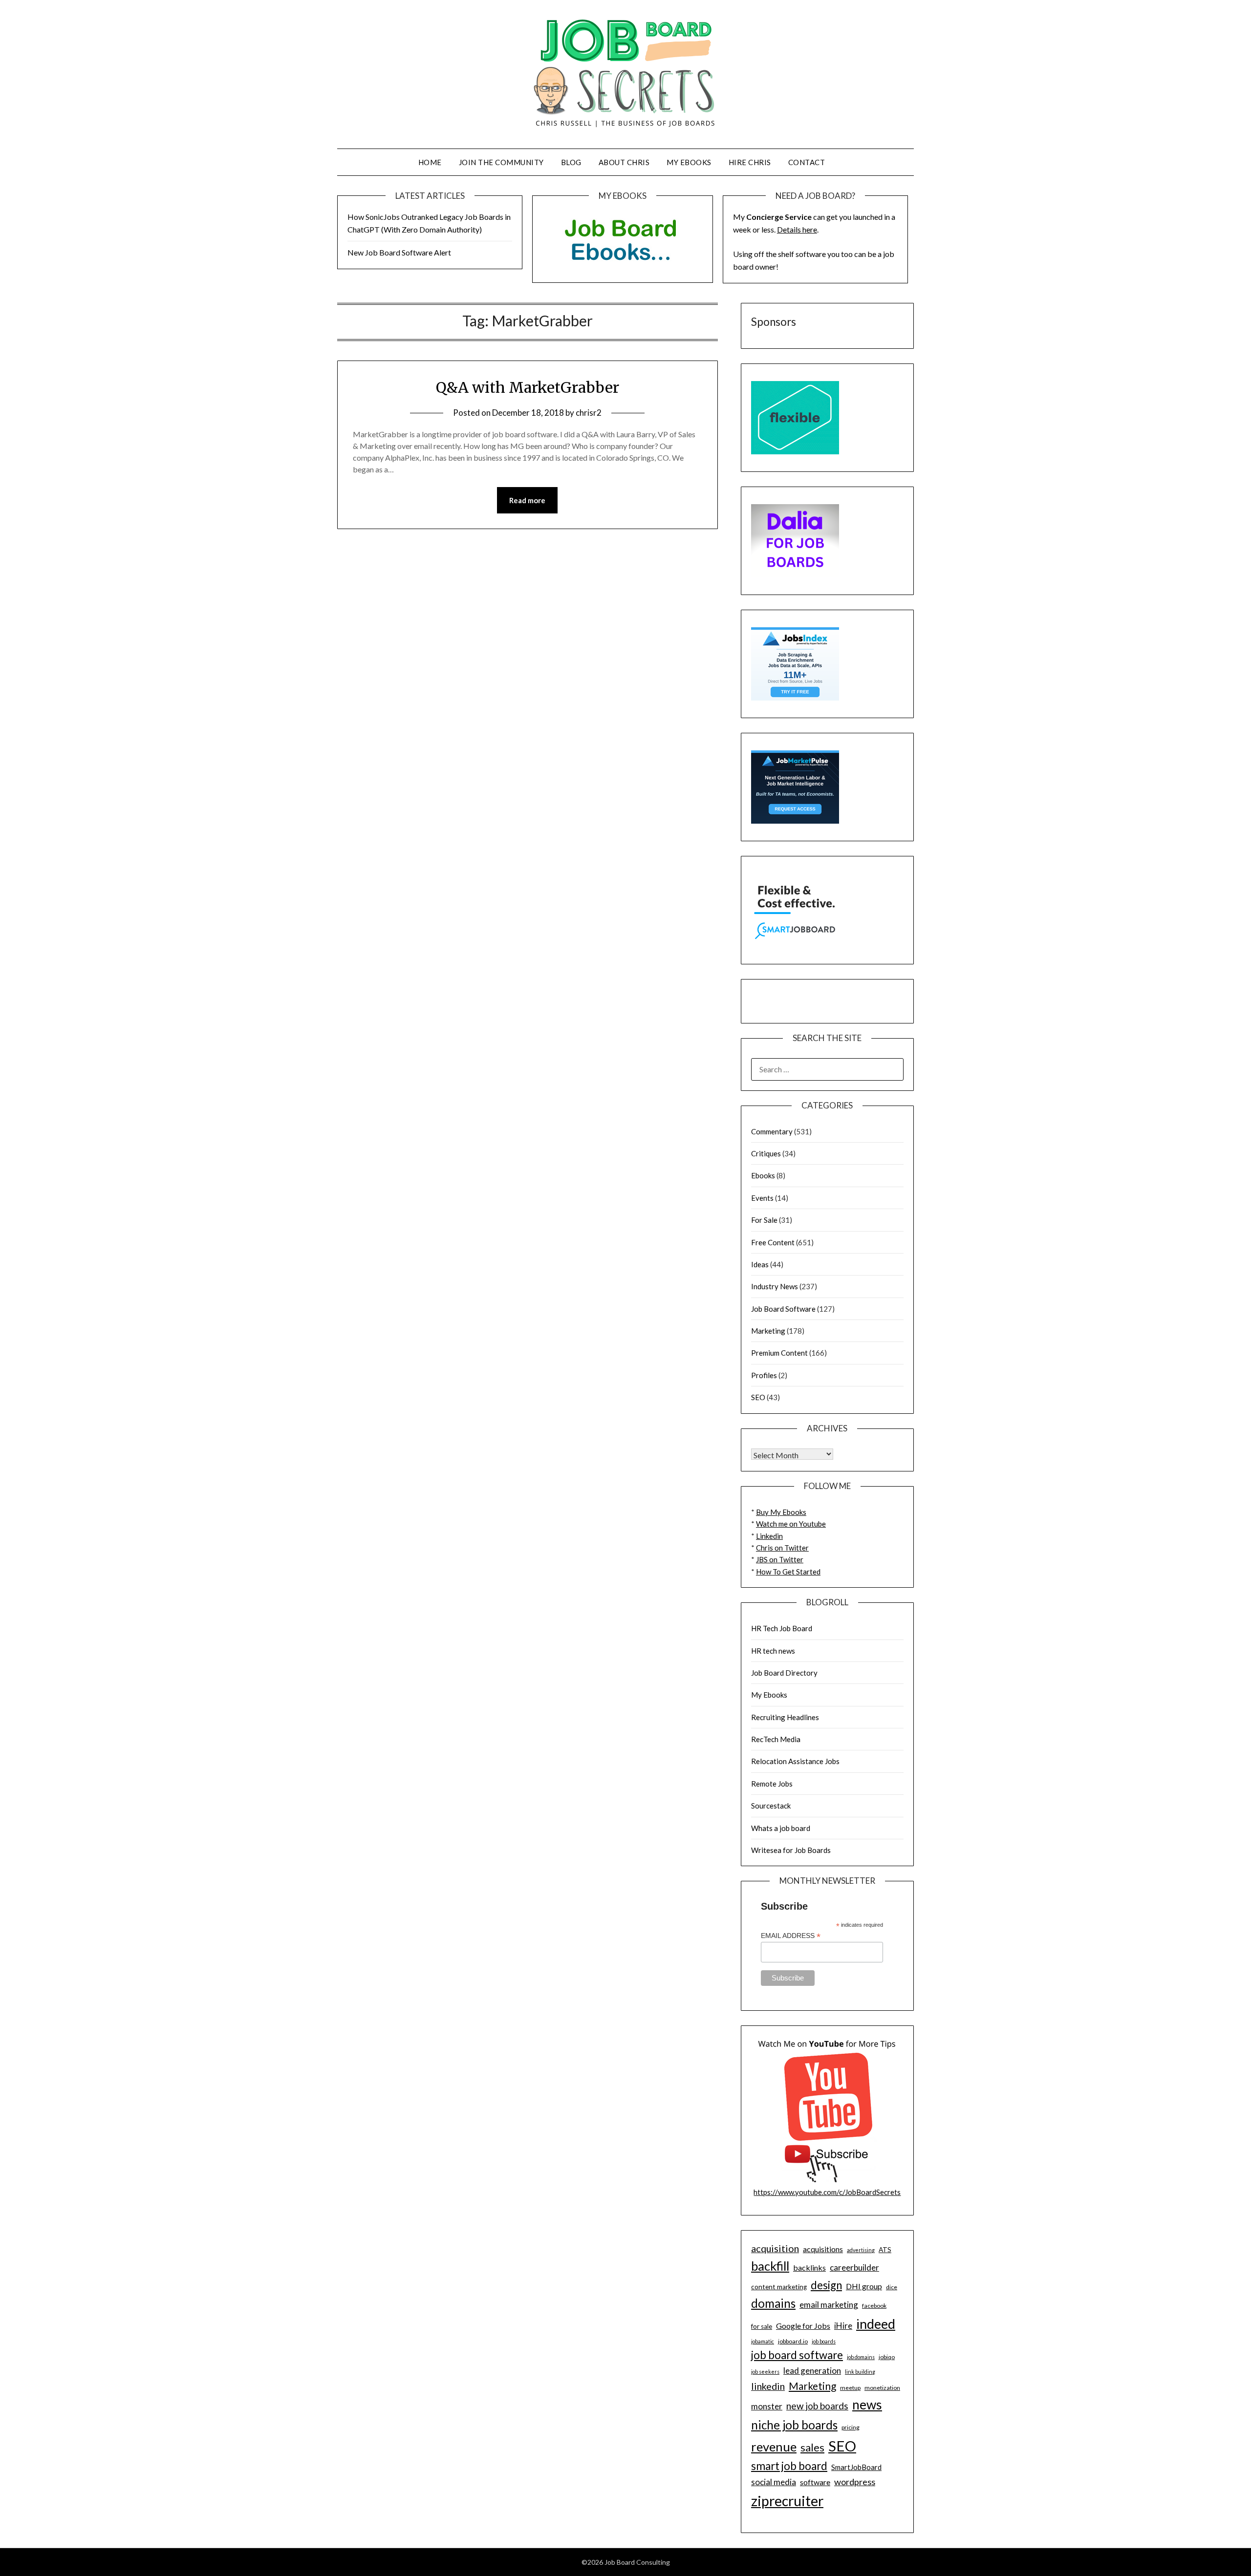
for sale (762, 2326)
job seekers (765, 2372)
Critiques (766, 1153)
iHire (843, 2326)
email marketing (829, 2305)
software (815, 2482)
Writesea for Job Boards (791, 1850)
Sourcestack (771, 1806)
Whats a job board (781, 1828)
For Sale (764, 1220)
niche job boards (794, 2425)
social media (774, 2482)
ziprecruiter (787, 2501)
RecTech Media (776, 1739)
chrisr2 (589, 413)
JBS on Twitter (780, 1559)
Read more (527, 500)
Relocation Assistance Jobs (795, 1761)
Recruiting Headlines (785, 1717)
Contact (807, 162)
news (867, 2405)
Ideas (760, 1264)
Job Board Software (783, 1309)
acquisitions (823, 2249)
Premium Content (779, 1353)
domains (773, 2303)
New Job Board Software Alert (399, 252)
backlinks (809, 2267)
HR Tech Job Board (782, 1628)
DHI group (864, 2286)
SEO (758, 1397)
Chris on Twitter (782, 1548)
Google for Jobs (803, 2326)
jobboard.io (793, 2341)
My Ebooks (689, 162)
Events (762, 1198)
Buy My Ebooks (781, 1512)
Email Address (791, 1936)
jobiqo (887, 2357)
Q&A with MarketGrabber (528, 387)
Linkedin (769, 1536)
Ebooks (763, 1175)
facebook (874, 2306)
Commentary (772, 1131)
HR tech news (773, 1651)
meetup (850, 2388)
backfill (770, 2266)
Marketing (768, 1331)
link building (860, 2372)
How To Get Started (788, 1572)
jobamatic (763, 2341)
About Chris (624, 162)
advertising (861, 2250)
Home (430, 162)
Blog (571, 162)
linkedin (768, 2386)
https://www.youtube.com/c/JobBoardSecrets (827, 2192)
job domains (861, 2357)
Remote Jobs (772, 1784)
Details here (797, 229)
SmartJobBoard (856, 2467)
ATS (885, 2250)
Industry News (775, 1286)
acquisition (775, 2248)
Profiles (764, 1375)
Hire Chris (750, 162)
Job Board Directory (784, 1673)
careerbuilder (854, 2267)
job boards (824, 2341)
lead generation (812, 2371)
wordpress (855, 2482)
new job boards (817, 2406)
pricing (851, 2427)
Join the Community (501, 162)
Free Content (773, 1242)
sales (812, 2448)
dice (892, 2287)
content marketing (779, 2287)
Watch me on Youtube (791, 1524)
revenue (774, 2447)
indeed (876, 2324)
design (826, 2285)
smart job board (789, 2466)
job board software (797, 2355)
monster (767, 2406)
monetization (882, 2388)
